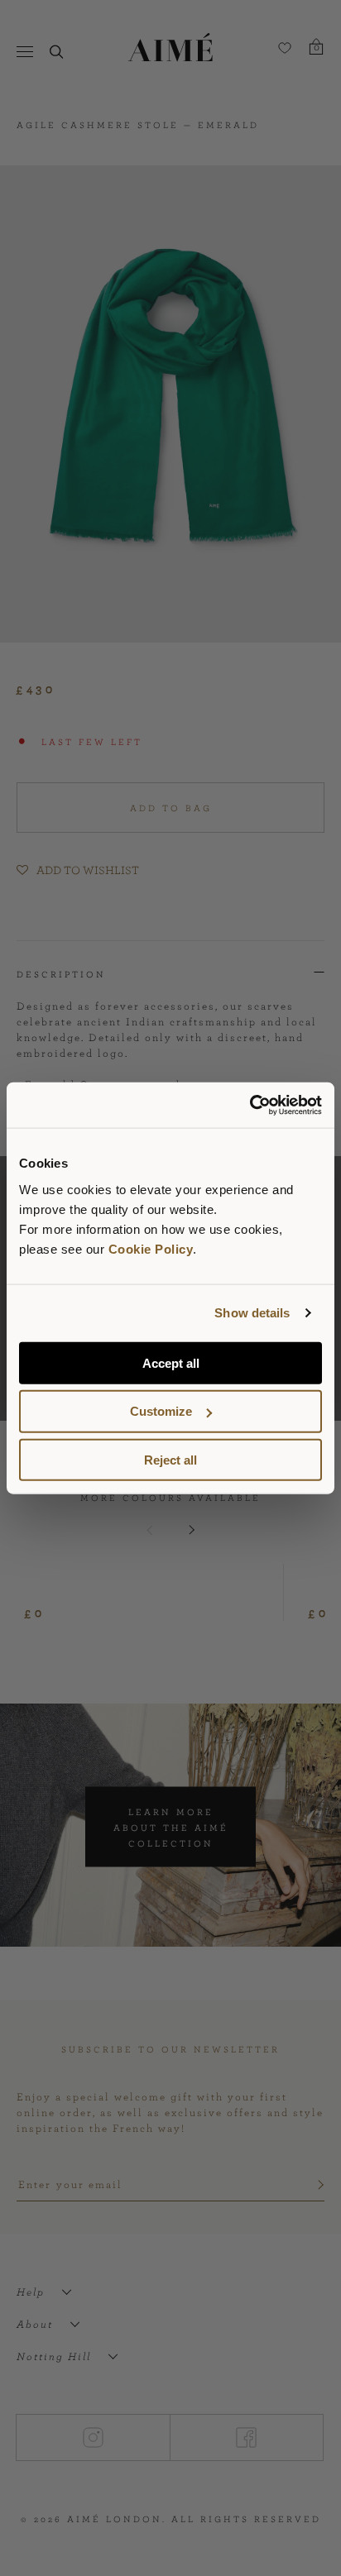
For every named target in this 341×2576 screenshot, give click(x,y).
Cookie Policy (151, 1248)
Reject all (170, 1460)
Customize (161, 1411)
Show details (252, 1313)
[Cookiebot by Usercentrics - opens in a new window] (250, 1105)
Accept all (171, 1362)
